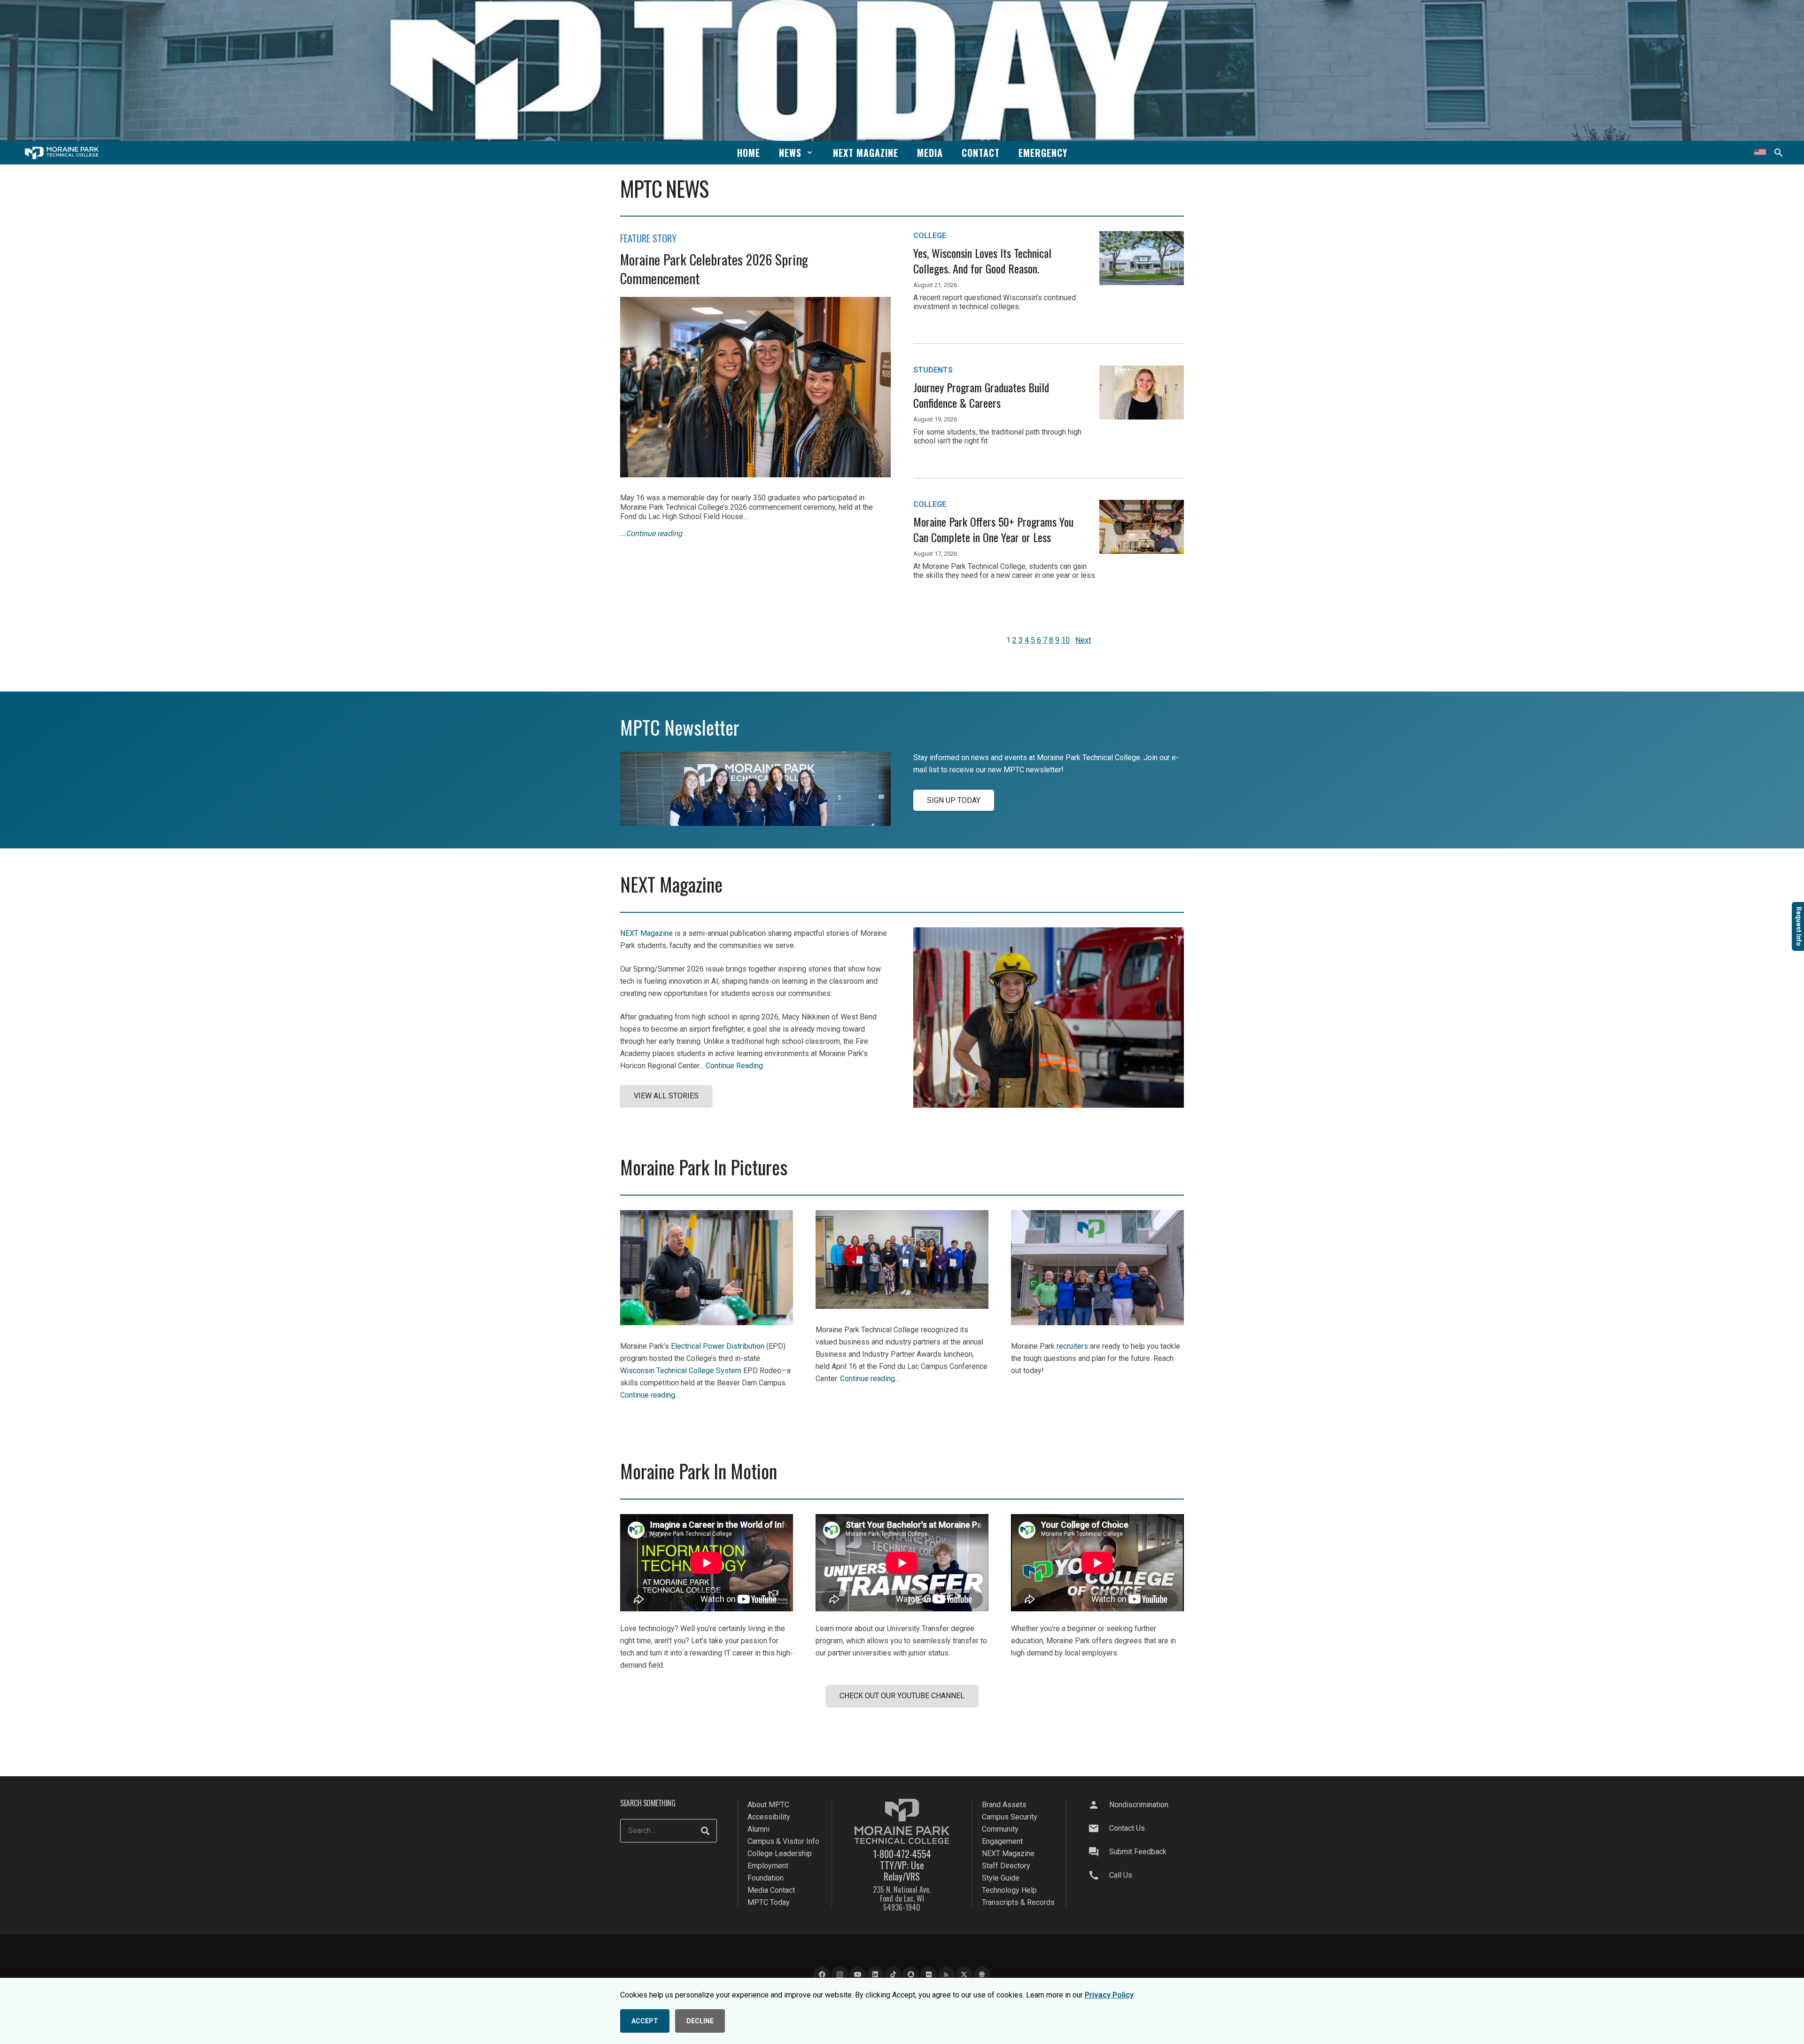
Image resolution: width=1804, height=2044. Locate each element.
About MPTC (768, 1805)
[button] (810, 152)
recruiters (1072, 1346)
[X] (964, 1975)
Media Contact (771, 1890)
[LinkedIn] (875, 1975)
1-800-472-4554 (902, 1854)
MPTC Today (769, 1902)
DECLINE (700, 2021)
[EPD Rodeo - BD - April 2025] (707, 1323)
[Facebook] (822, 1975)
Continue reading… (650, 1395)
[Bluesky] (982, 1975)
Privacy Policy (1109, 1995)
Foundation (766, 1878)
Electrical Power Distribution (718, 1346)
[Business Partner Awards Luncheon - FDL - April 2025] (902, 1306)
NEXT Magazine (646, 933)
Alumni (758, 1829)
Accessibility (769, 1817)
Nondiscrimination (1139, 1805)
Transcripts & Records (1018, 1902)
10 (1065, 640)
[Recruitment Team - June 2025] (1097, 1323)
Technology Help (1009, 1890)
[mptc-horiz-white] (62, 153)
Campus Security (1010, 1817)
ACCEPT (645, 2021)
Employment (768, 1866)
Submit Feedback (1138, 1852)
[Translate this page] (1760, 153)
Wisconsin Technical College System (681, 1371)
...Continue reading (651, 533)
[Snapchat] (911, 1975)
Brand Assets (1004, 1805)
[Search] (705, 1831)
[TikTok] (893, 1975)
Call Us (1121, 1875)
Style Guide (1001, 1878)
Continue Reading (734, 1066)
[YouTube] (858, 1975)
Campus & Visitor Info (783, 1841)
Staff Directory (1006, 1866)
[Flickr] (929, 1975)
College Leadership (780, 1854)
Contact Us (1127, 1828)
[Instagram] (840, 1975)
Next (1083, 640)
